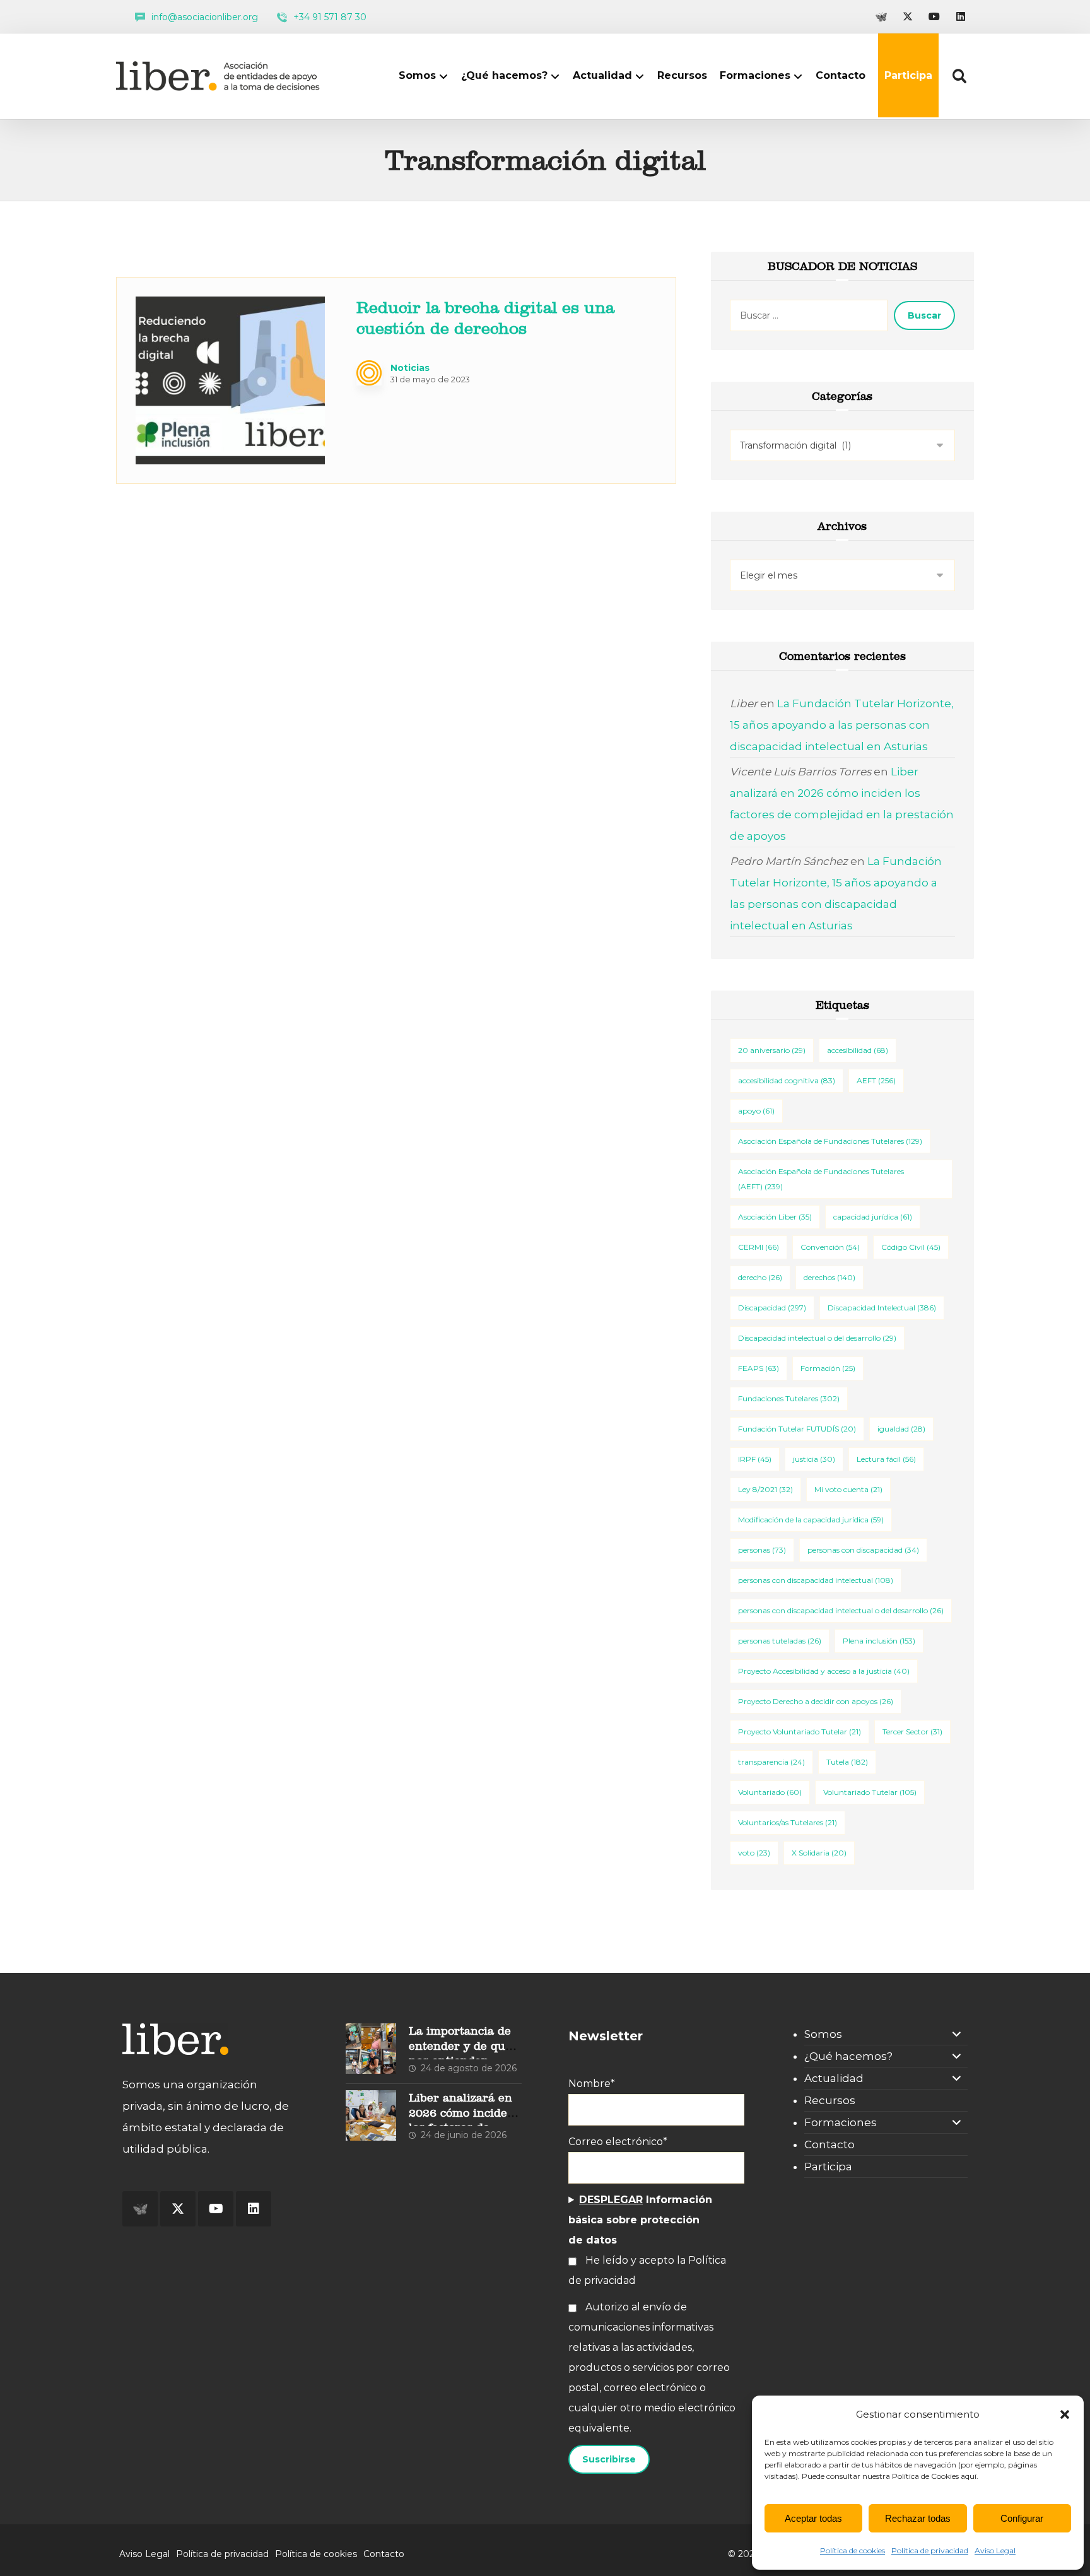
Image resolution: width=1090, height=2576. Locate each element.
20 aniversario (772, 1050)
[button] (1065, 2414)
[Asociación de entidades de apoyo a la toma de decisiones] (221, 76)
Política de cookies (853, 2550)
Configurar (1022, 2518)
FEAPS (759, 1368)
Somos (823, 2034)
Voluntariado (770, 1792)
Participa (828, 2167)
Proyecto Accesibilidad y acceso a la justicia (824, 1671)
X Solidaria (819, 1853)
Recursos (830, 2100)
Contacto (829, 2144)
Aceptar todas (813, 2518)
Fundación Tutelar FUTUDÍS (797, 1429)
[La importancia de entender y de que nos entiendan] (371, 2049)
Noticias (410, 368)
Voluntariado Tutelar (870, 1792)
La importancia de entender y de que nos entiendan (460, 2045)
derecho (760, 1277)
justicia (814, 1459)
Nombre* (592, 2084)
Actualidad (834, 2078)
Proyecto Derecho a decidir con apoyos (816, 1701)
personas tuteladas (780, 1641)
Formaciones (841, 2122)
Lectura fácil (886, 1459)
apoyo (756, 1111)
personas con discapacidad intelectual (816, 1580)
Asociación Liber (775, 1217)
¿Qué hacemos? (848, 2056)
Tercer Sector (912, 1732)
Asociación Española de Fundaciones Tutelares (830, 1141)
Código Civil (911, 1247)
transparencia (771, 1762)
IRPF (755, 1459)
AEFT (876, 1080)
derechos (829, 1277)
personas (762, 1550)
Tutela (847, 1762)
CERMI (759, 1247)
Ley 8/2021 (765, 1489)
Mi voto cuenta (848, 1489)
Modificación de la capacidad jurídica (811, 1520)
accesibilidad (858, 1050)
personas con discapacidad (863, 1550)
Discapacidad (772, 1308)
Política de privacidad (930, 2550)
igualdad (901, 1429)
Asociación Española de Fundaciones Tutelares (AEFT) (821, 1179)
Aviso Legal (995, 2550)
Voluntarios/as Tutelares (788, 1822)
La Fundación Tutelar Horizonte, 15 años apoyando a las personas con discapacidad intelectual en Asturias (842, 725)
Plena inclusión (879, 1641)
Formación (828, 1368)
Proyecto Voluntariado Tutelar (800, 1732)
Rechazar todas (918, 2518)
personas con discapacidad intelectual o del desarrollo (841, 1610)
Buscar (924, 315)
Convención (830, 1247)
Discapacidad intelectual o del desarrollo (817, 1338)
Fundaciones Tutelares (789, 1398)
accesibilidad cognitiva (787, 1080)
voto (754, 1853)
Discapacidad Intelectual (882, 1308)
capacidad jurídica (873, 1217)
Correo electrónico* (618, 2142)
